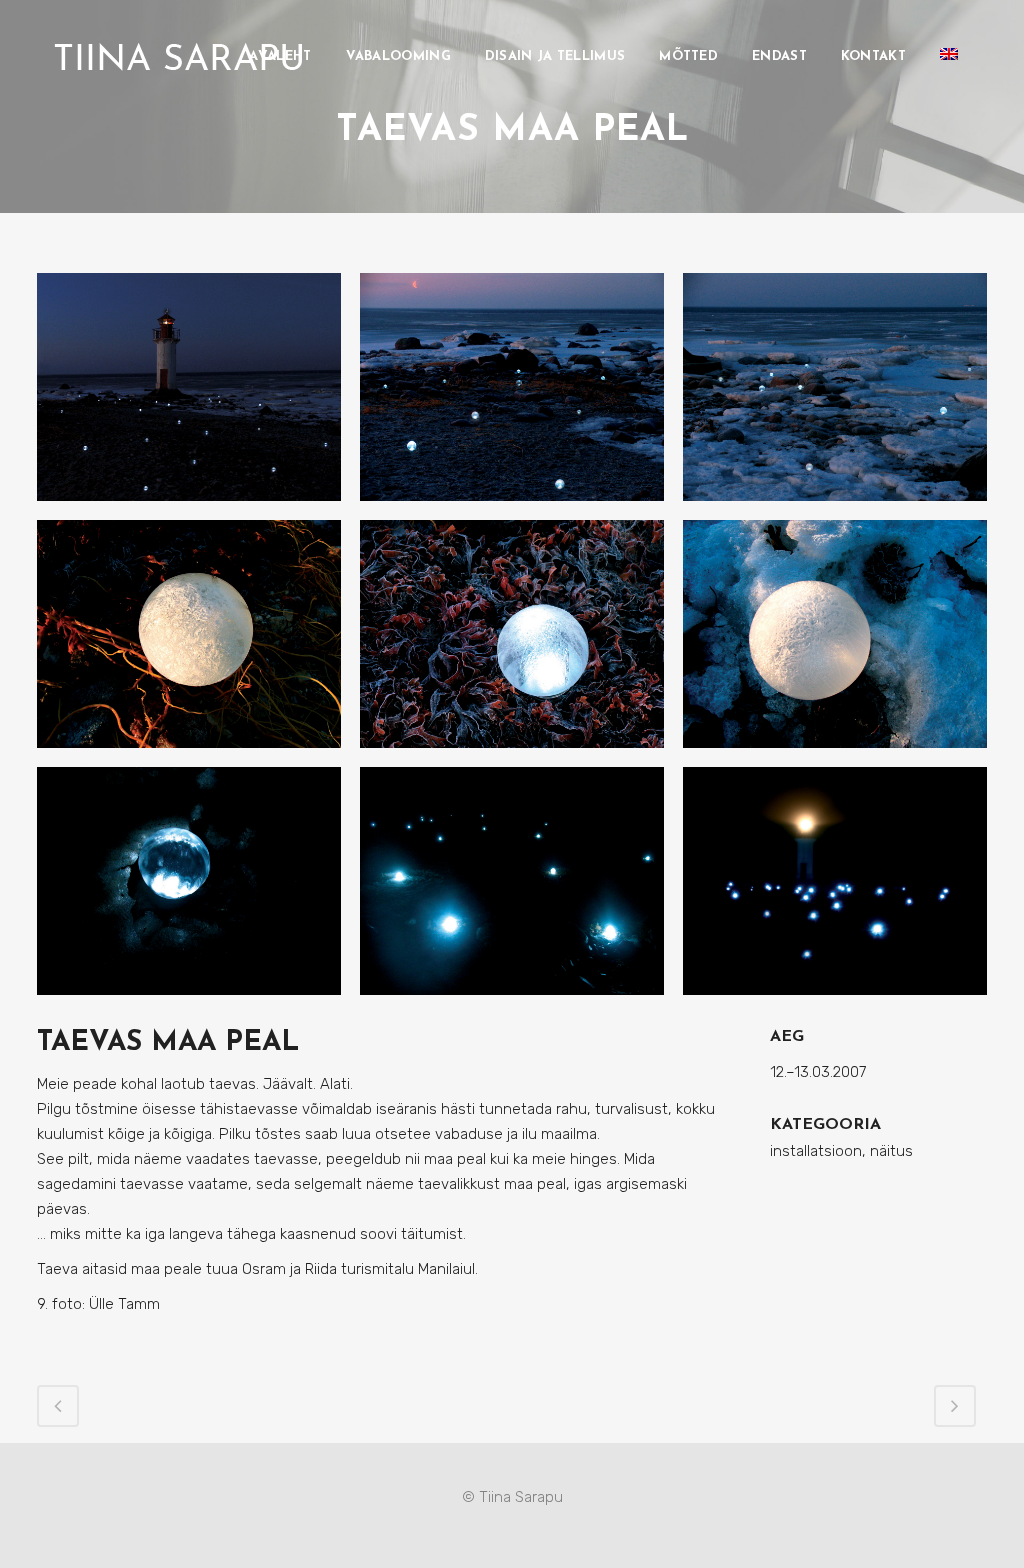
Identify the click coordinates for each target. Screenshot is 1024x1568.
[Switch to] (951, 57)
